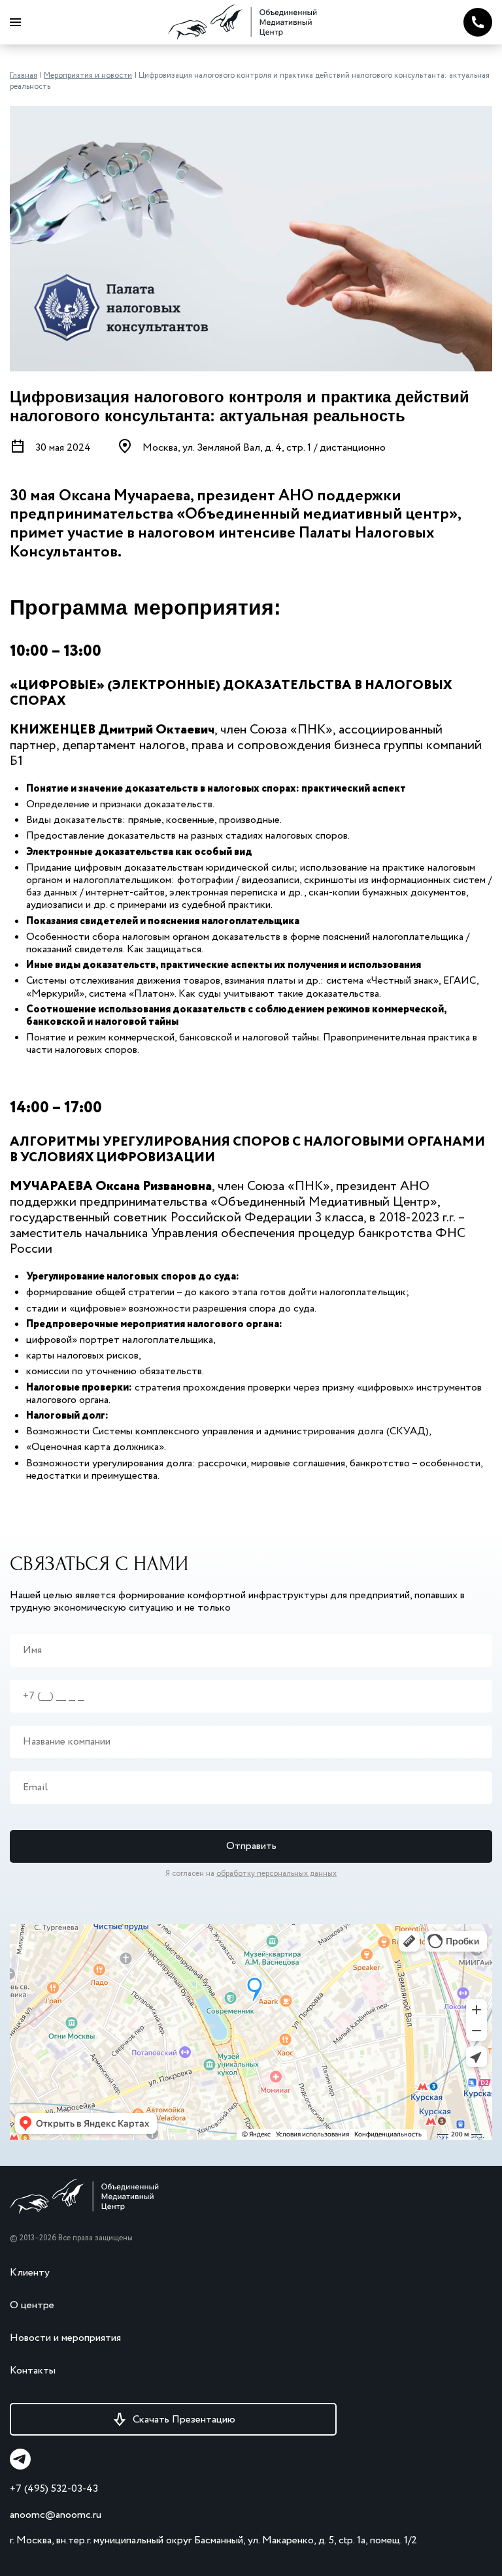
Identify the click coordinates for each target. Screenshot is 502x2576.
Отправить (251, 1846)
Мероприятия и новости (88, 75)
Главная (24, 75)
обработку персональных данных (276, 1874)
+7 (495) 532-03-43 (54, 2489)
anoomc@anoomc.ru (56, 2515)
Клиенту (30, 2273)
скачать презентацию (184, 2420)
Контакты (33, 2371)
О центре (32, 2305)
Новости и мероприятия (65, 2338)
